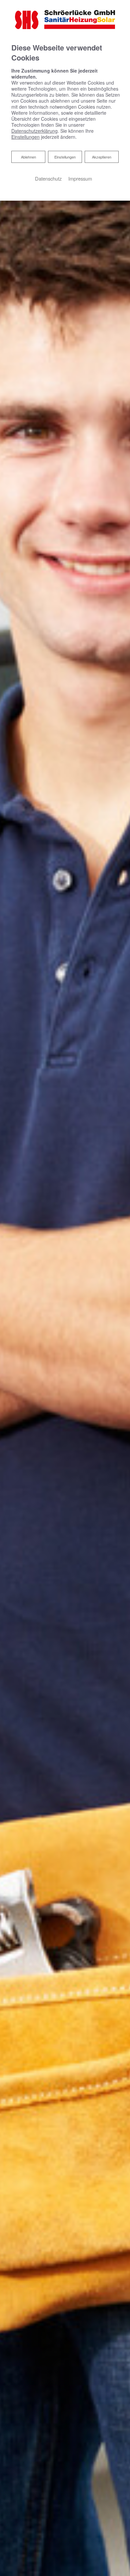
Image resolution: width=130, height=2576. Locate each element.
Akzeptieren (102, 157)
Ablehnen (28, 157)
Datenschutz (48, 178)
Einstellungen (65, 157)
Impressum (80, 178)
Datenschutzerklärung (34, 131)
